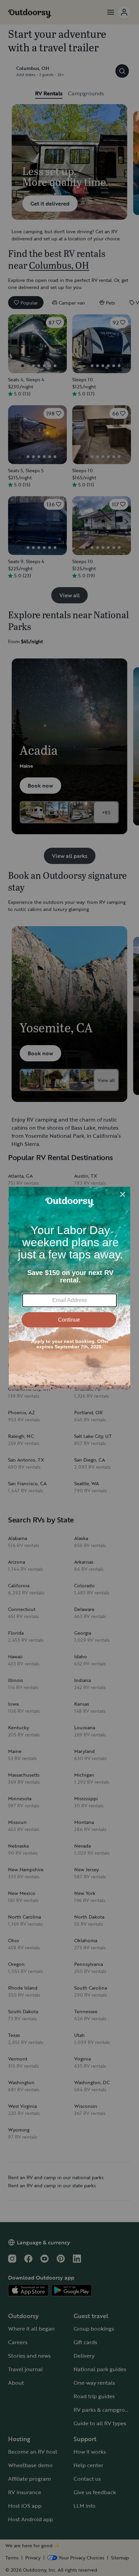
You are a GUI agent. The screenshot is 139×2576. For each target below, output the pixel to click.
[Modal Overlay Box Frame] (69, 1288)
